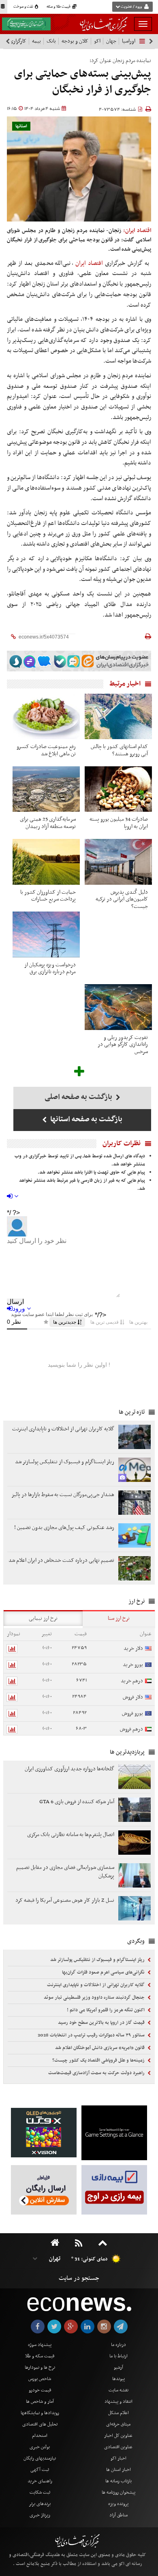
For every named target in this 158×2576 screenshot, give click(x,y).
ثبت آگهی (40, 2470)
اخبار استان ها (118, 2470)
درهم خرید (132, 1681)
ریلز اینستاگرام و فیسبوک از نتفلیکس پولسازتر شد (98, 1960)
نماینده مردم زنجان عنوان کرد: (120, 61)
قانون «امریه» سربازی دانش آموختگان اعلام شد (100, 2048)
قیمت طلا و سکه (59, 7)
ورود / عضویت (131, 7)
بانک (51, 41)
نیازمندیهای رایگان (40, 2458)
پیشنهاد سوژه (40, 2345)
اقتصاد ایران (90, 263)
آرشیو (118, 2367)
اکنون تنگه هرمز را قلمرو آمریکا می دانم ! (106, 2010)
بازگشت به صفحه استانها (85, 1119)
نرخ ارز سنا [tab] (119, 1618)
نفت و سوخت (24, 7)
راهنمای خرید (40, 2481)
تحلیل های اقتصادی (40, 2424)
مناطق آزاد (118, 2515)
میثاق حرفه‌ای (118, 2424)
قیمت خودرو (40, 2390)
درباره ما (118, 2345)
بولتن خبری (40, 2447)
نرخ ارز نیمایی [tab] (43, 1618)
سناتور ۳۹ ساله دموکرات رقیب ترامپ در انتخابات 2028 (92, 2035)
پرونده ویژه (118, 2504)
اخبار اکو (118, 2458)
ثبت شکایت (40, 2492)
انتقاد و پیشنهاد (118, 2402)
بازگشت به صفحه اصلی (79, 1097)
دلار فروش (133, 1697)
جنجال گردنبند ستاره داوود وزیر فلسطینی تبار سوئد (95, 1998)
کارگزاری (18, 41)
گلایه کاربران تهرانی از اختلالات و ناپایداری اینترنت (96, 1985)
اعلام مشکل (118, 2413)
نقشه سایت (118, 2390)
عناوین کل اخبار (118, 2436)
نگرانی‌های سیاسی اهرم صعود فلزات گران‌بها (104, 1972)
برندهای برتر (40, 2504)
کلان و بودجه (75, 41)
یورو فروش (132, 1713)
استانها (21, 126)
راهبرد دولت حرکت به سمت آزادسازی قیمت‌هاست (97, 2073)
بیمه (36, 41)
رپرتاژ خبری (40, 2515)
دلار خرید (133, 1648)
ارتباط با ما (118, 2356)
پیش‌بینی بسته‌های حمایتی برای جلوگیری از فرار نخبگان (83, 82)
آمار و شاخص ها (40, 2402)
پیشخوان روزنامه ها (118, 2492)
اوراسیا (129, 41)
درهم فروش (131, 1729)
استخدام (40, 2436)
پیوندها (118, 2379)
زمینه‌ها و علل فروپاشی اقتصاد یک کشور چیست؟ (99, 2060)
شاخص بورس (40, 2379)
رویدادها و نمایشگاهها (40, 2413)
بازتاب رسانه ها (118, 2481)
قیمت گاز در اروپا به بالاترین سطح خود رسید (102, 2023)
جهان (111, 41)
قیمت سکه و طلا (40, 2356)
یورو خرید (133, 1665)
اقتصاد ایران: (137, 231)
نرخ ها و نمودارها (40, 2367)
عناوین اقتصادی (118, 2447)
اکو (97, 41)
